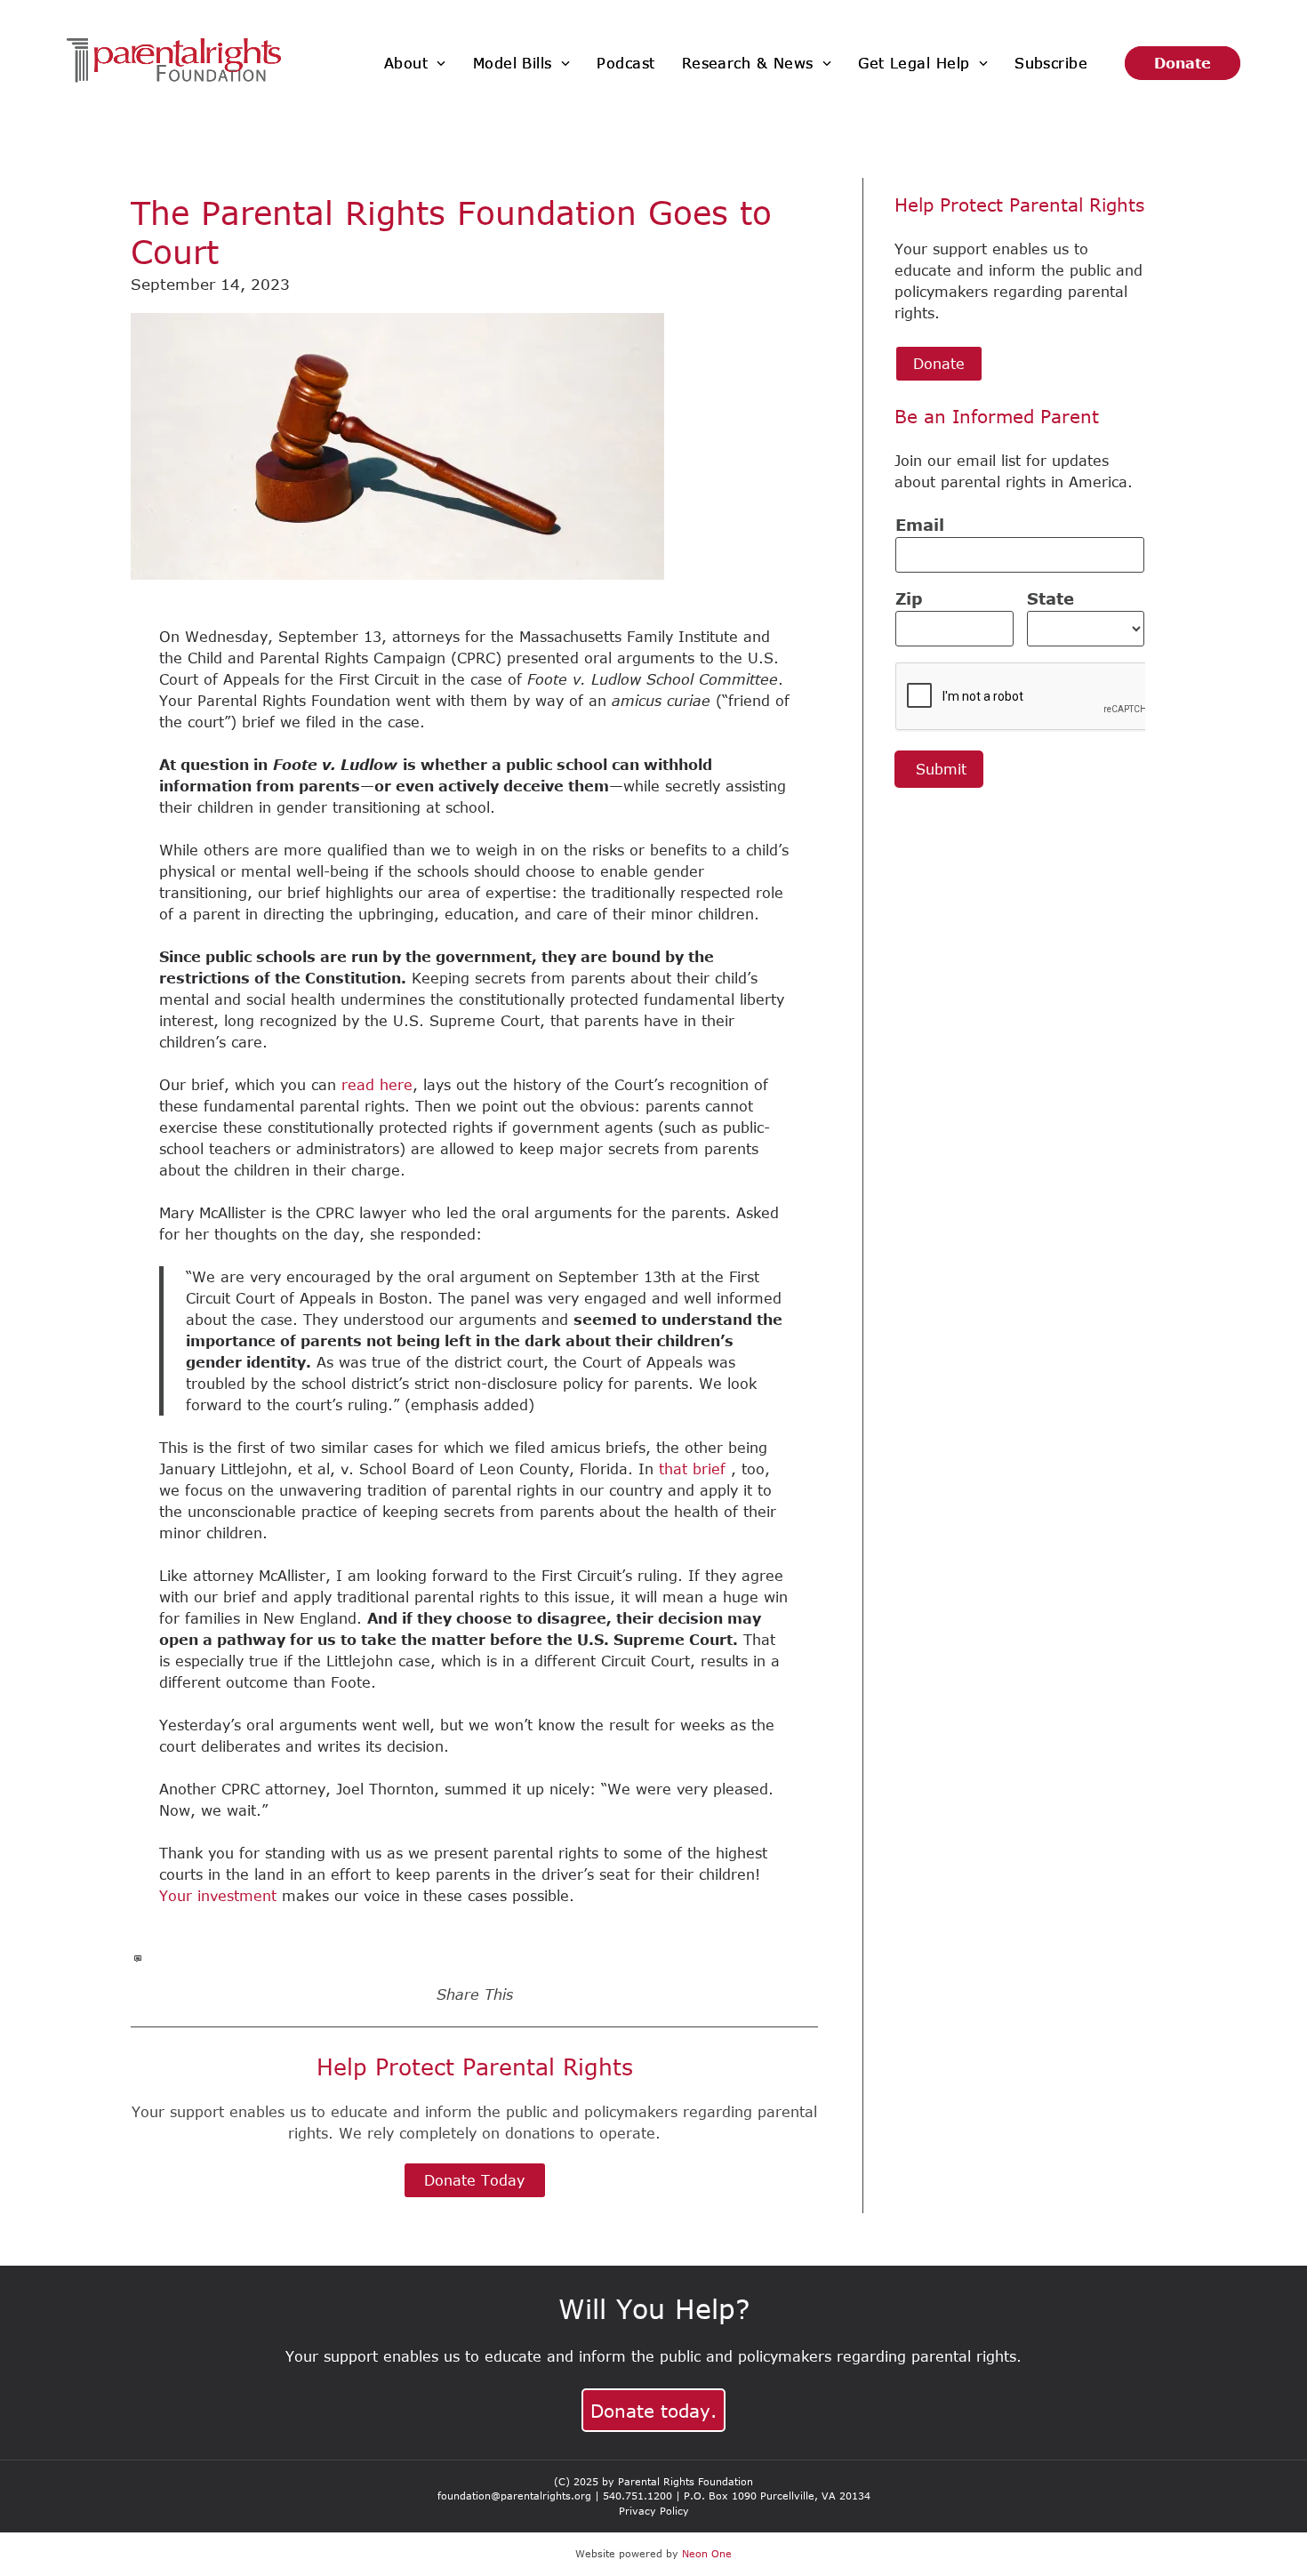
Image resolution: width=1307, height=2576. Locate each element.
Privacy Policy (654, 2511)
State (1050, 598)
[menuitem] (415, 63)
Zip (909, 598)
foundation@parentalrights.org (514, 2496)
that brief (692, 1469)
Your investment (218, 1896)
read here (377, 1085)
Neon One (707, 2553)
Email (920, 525)
